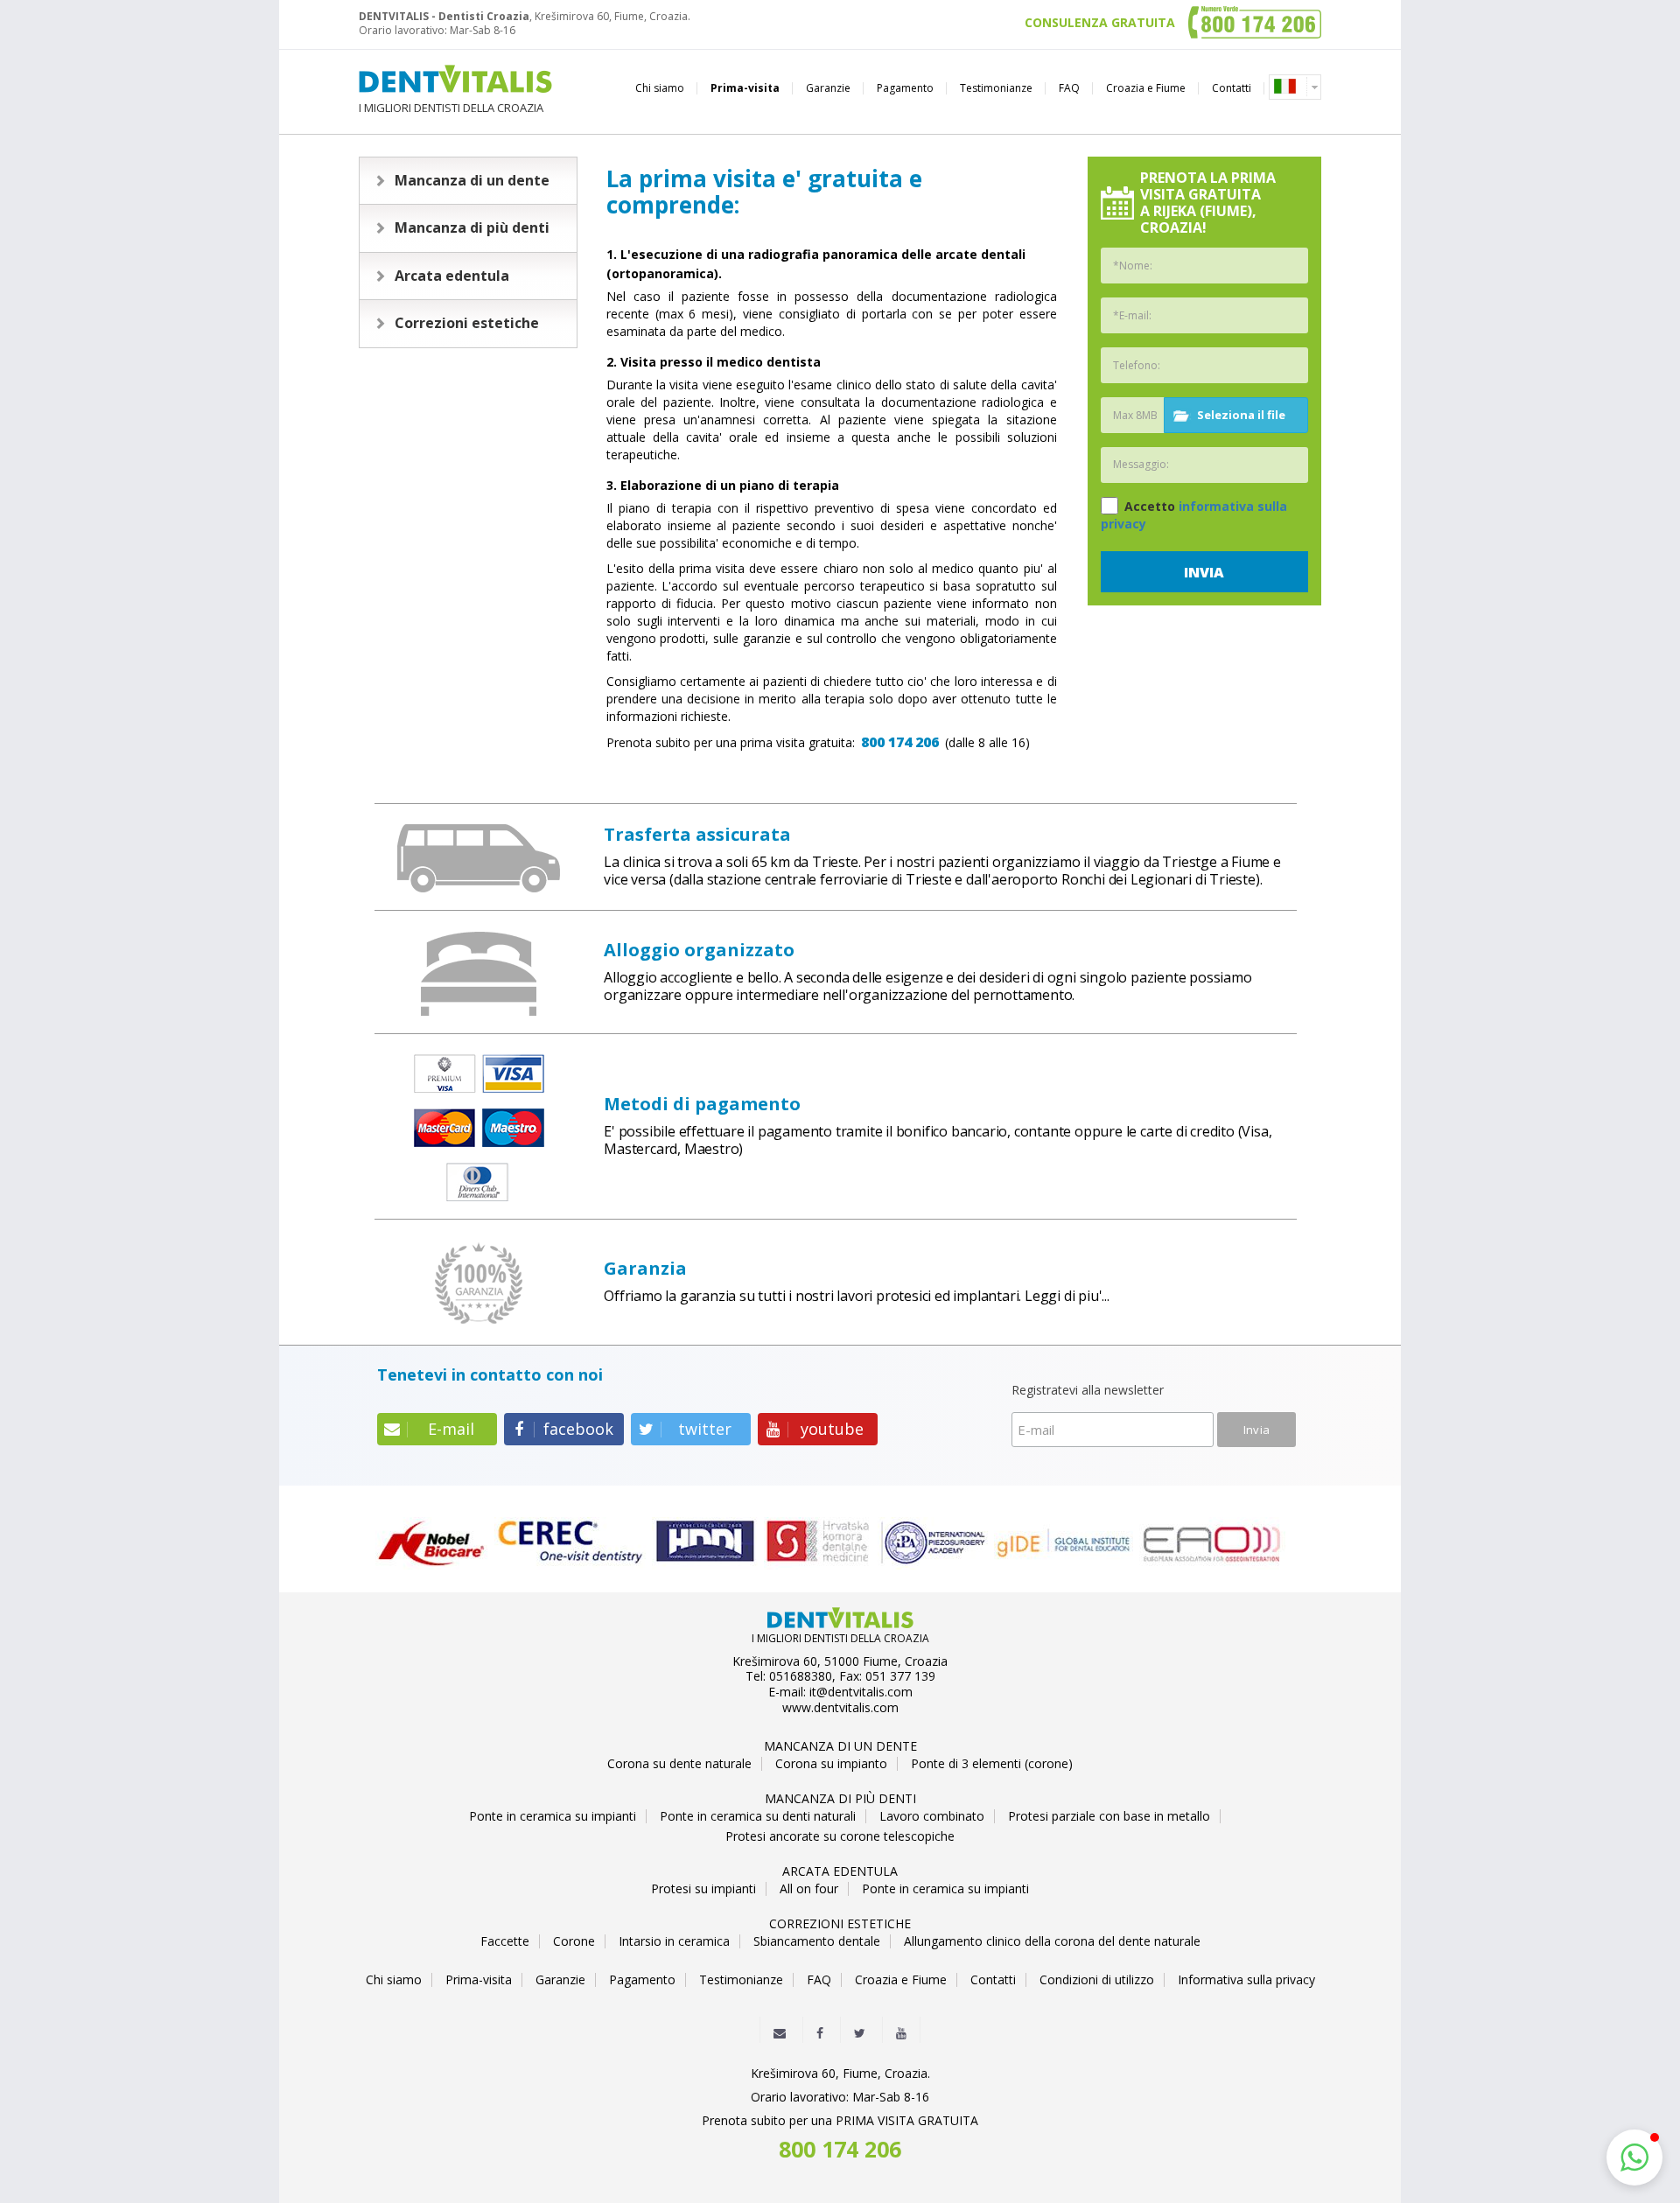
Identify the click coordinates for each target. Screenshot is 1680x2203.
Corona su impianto (831, 1764)
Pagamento (905, 88)
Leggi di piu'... (1067, 1296)
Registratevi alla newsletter (1088, 1391)
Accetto (1194, 515)
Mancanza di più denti (472, 227)
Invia (1204, 572)
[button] (1634, 2158)
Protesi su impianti (703, 1889)
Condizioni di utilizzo (1097, 1980)
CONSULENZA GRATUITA (1100, 23)
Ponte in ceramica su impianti (553, 1816)
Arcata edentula (452, 276)
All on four (809, 1889)
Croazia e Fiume (1146, 88)
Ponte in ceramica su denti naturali (758, 1816)
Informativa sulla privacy (1246, 1980)
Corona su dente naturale (679, 1764)
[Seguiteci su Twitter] (860, 2029)
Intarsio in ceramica (674, 1941)
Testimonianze (996, 88)
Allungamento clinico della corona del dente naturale (1052, 1941)
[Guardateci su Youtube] (901, 2029)
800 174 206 (900, 742)
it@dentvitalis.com (861, 1692)
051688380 (801, 1676)
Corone (574, 1941)
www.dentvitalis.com (840, 1708)
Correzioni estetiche (467, 323)
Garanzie (828, 88)
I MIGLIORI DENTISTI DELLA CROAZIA (451, 107)
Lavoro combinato (932, 1816)
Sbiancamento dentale (817, 1941)
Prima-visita (745, 88)
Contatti (1232, 88)
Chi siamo (660, 88)
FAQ (1069, 88)
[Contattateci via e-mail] (780, 2029)
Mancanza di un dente (472, 180)
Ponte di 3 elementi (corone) (992, 1764)
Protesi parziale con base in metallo (1109, 1816)
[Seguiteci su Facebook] (820, 2029)
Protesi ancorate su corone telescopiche (840, 1836)
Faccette (505, 1941)
